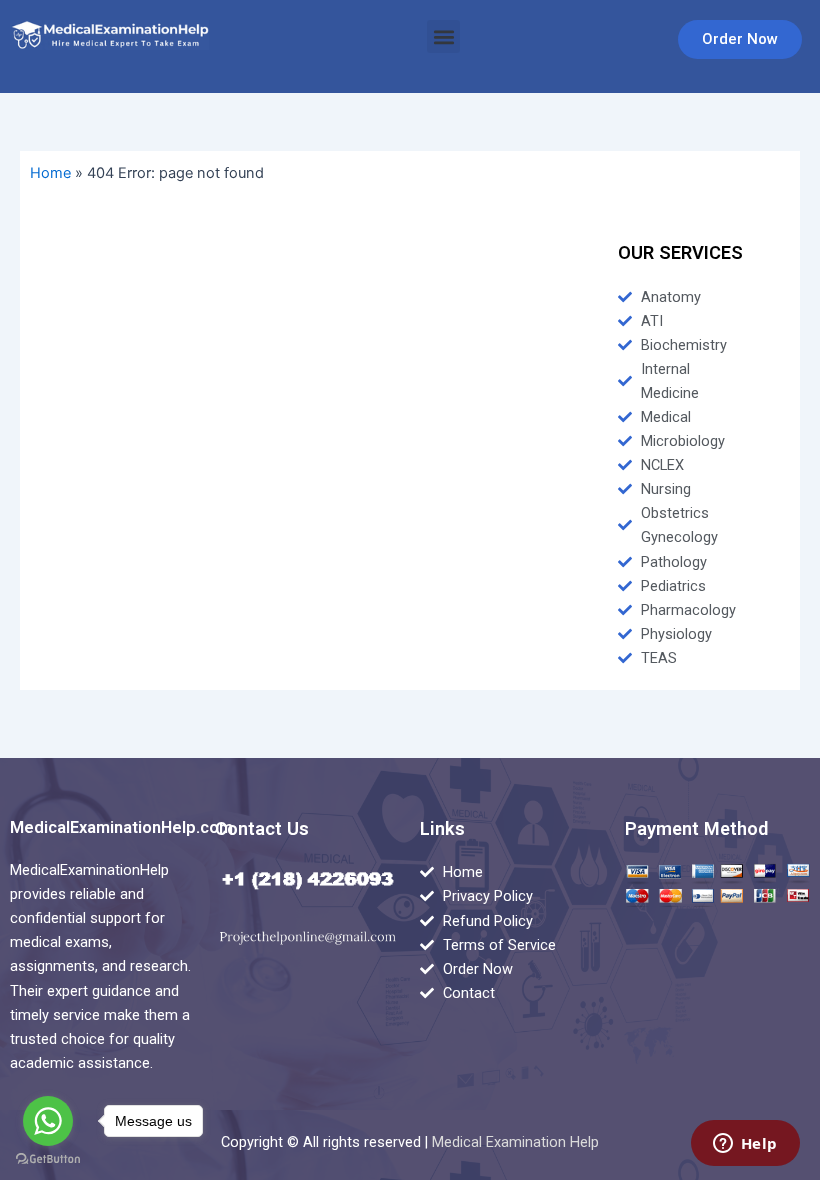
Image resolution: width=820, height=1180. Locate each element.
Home (50, 173)
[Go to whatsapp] (48, 1121)
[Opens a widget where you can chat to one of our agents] (745, 1145)
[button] (443, 36)
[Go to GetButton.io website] (48, 1159)
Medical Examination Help (515, 1142)
